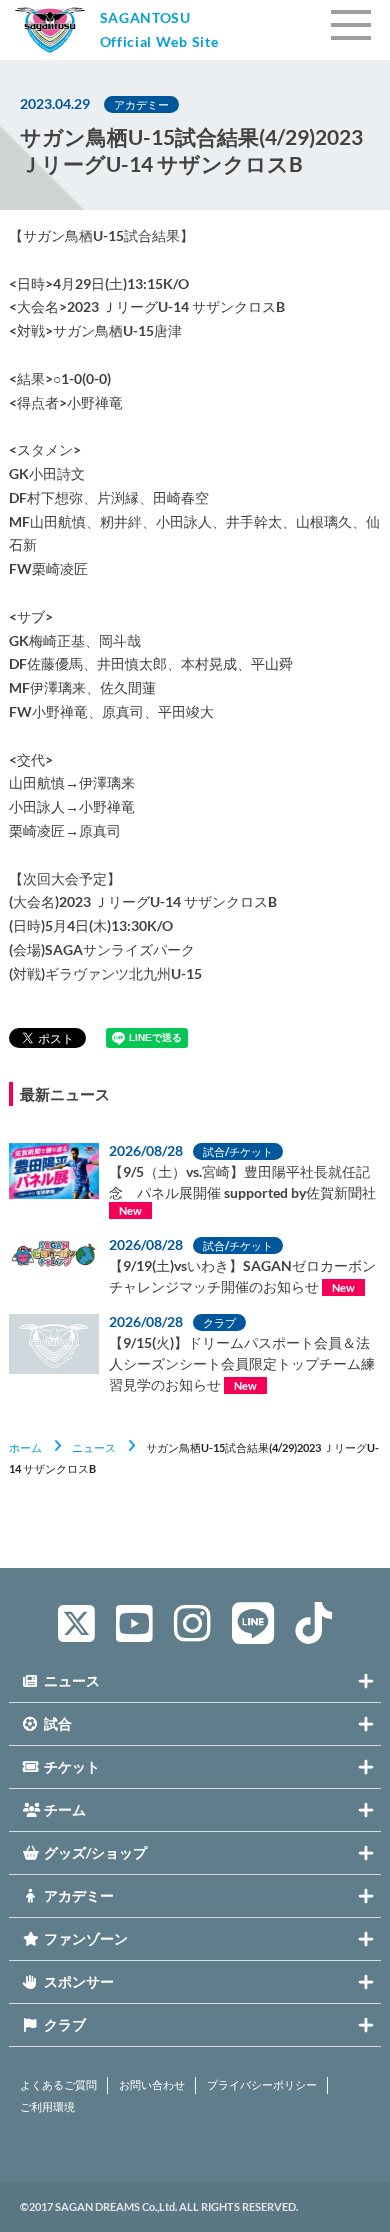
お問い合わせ (152, 2085)
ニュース (94, 1447)
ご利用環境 (47, 2107)
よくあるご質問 (58, 2085)
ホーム (25, 1447)
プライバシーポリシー (262, 2085)
